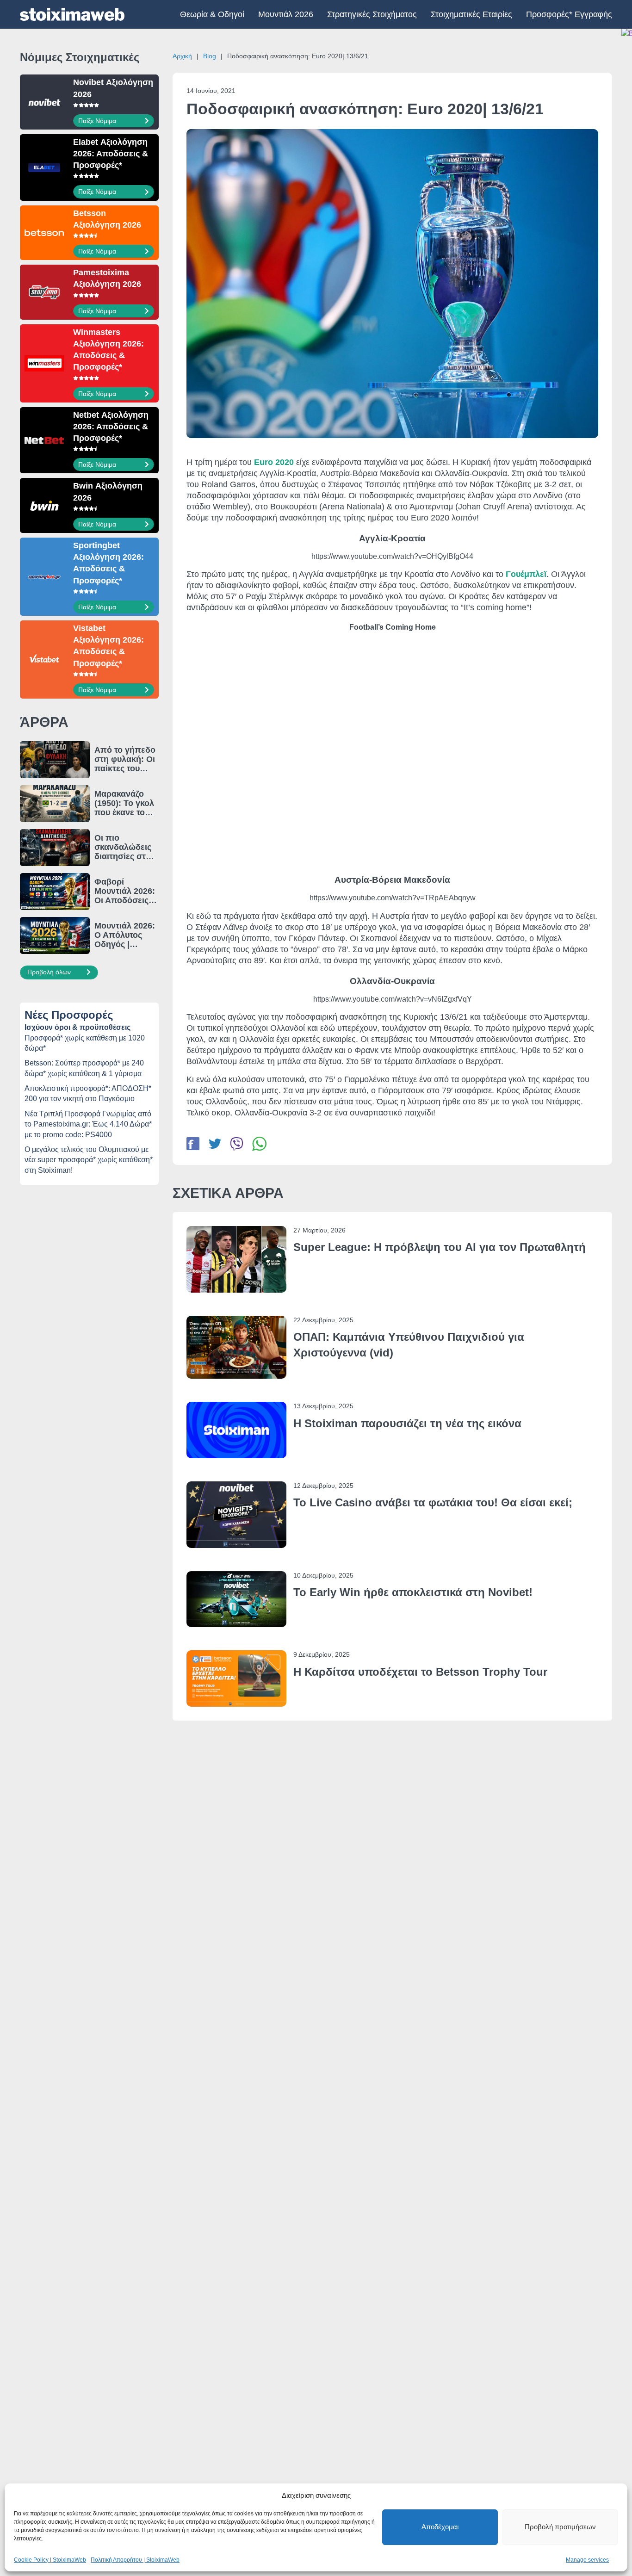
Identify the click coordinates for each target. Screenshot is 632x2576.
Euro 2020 (274, 462)
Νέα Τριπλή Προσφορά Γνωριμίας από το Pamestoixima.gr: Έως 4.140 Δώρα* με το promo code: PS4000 (88, 1124)
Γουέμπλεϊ (526, 574)
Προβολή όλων (50, 972)
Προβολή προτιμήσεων (560, 2527)
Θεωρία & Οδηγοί (212, 14)
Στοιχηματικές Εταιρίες (471, 14)
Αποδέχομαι (440, 2527)
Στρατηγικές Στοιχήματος (372, 14)
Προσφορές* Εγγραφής (569, 14)
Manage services (587, 2560)
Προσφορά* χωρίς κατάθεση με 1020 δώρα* (85, 1043)
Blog (210, 56)
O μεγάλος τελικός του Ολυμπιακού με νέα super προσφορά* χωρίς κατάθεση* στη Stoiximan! (89, 1160)
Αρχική (182, 56)
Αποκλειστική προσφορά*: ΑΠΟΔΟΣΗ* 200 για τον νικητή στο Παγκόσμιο (88, 1093)
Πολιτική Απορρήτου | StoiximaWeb (135, 2560)
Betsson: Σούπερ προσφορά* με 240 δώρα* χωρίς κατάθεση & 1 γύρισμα (84, 1068)
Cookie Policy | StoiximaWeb (50, 2560)
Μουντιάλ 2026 (286, 14)
